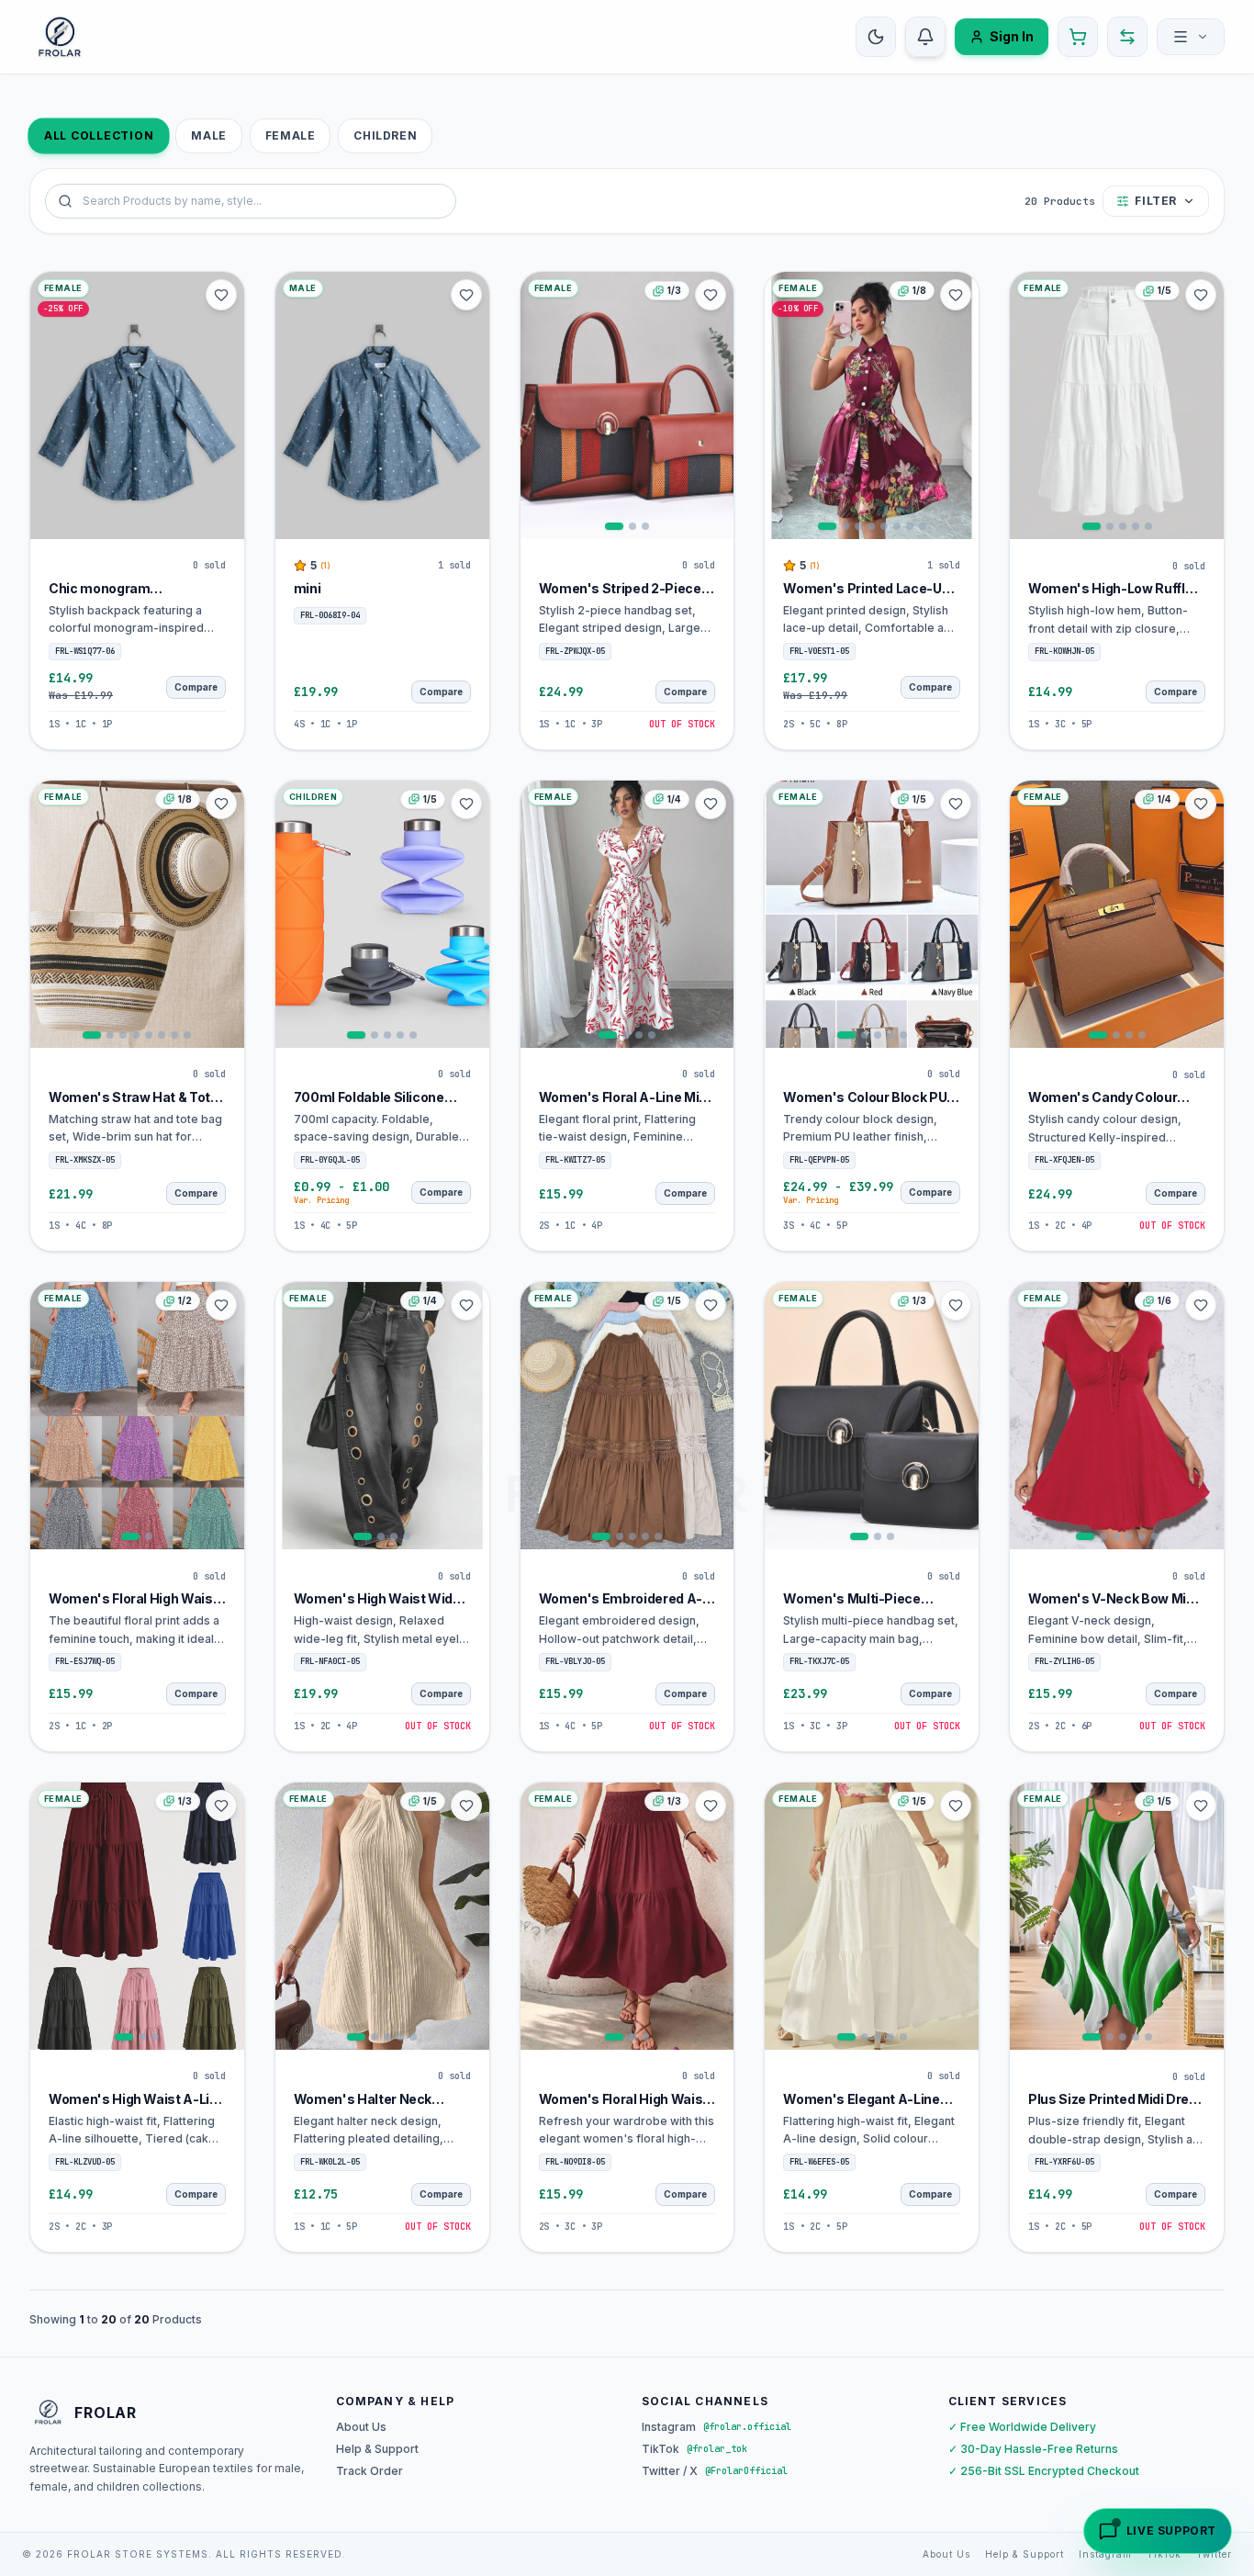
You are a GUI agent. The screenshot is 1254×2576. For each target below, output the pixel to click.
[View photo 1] (614, 526)
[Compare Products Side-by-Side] (1127, 37)
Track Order (369, 2471)
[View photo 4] (871, 526)
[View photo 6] (897, 526)
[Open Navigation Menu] (1191, 37)
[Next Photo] (717, 405)
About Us (361, 2427)
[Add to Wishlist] (221, 295)
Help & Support (377, 2449)
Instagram (1105, 2554)
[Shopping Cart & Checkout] (1078, 37)
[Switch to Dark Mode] (876, 37)
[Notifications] (925, 37)
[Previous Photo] (537, 405)
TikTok (1164, 2554)
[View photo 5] (884, 526)
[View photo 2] (633, 526)
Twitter (1214, 2554)
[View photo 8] (923, 526)
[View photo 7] (910, 526)
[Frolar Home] (60, 37)
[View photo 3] (645, 526)
